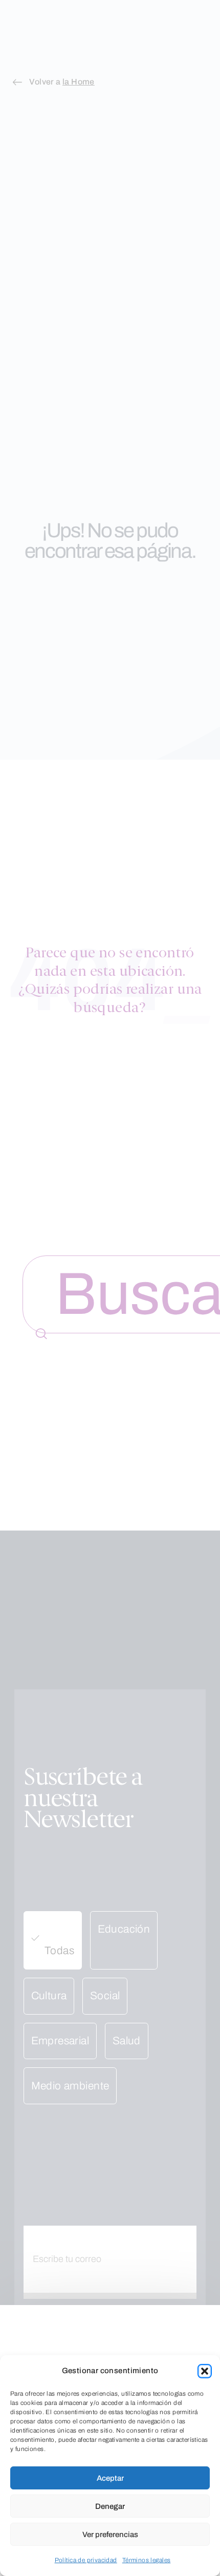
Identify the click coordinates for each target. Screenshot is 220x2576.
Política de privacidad (86, 2560)
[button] (205, 2371)
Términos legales (147, 2560)
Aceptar (110, 2478)
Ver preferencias (110, 2535)
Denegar (110, 2506)
